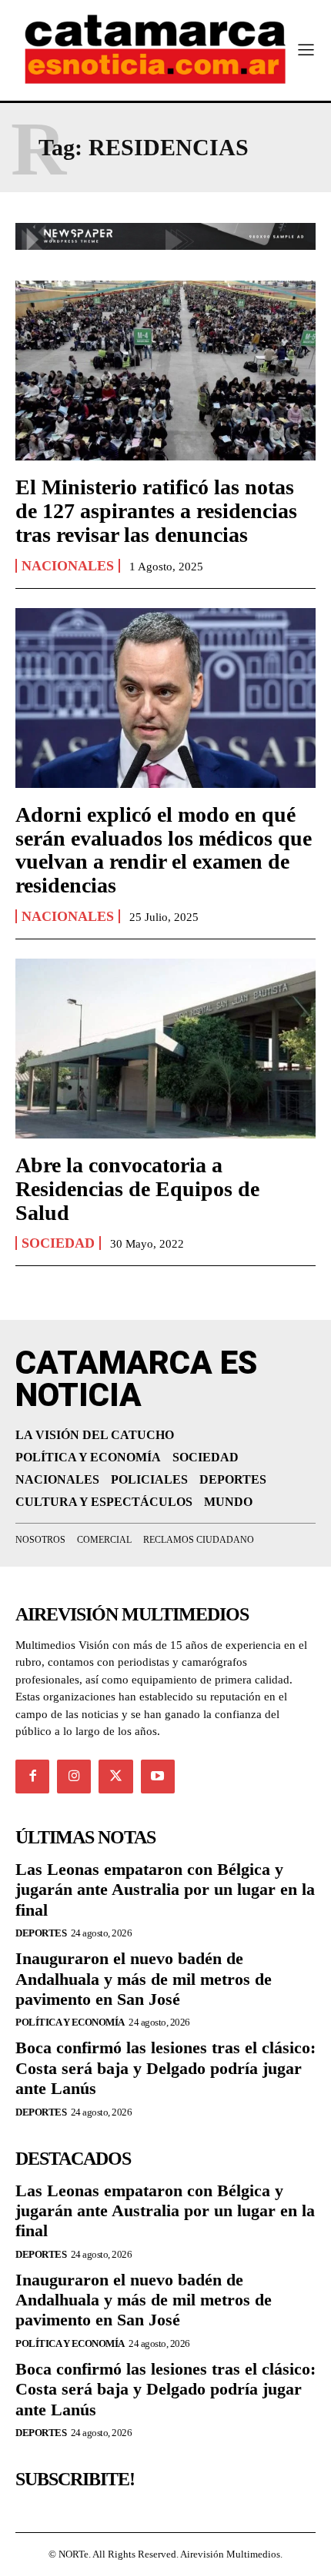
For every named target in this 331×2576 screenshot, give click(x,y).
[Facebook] (32, 1777)
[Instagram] (74, 1777)
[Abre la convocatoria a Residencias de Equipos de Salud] (165, 1049)
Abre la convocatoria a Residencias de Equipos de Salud (137, 1189)
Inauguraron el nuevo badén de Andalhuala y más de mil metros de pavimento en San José (144, 1979)
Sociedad (58, 1243)
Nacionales (68, 566)
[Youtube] (158, 1777)
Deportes (41, 1933)
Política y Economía (70, 2022)
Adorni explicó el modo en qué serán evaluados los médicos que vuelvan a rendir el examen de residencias (164, 850)
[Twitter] (115, 1777)
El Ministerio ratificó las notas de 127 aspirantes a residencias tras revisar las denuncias (156, 511)
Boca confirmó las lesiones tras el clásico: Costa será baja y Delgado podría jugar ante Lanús (165, 2068)
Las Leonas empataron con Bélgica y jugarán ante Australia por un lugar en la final (165, 1890)
